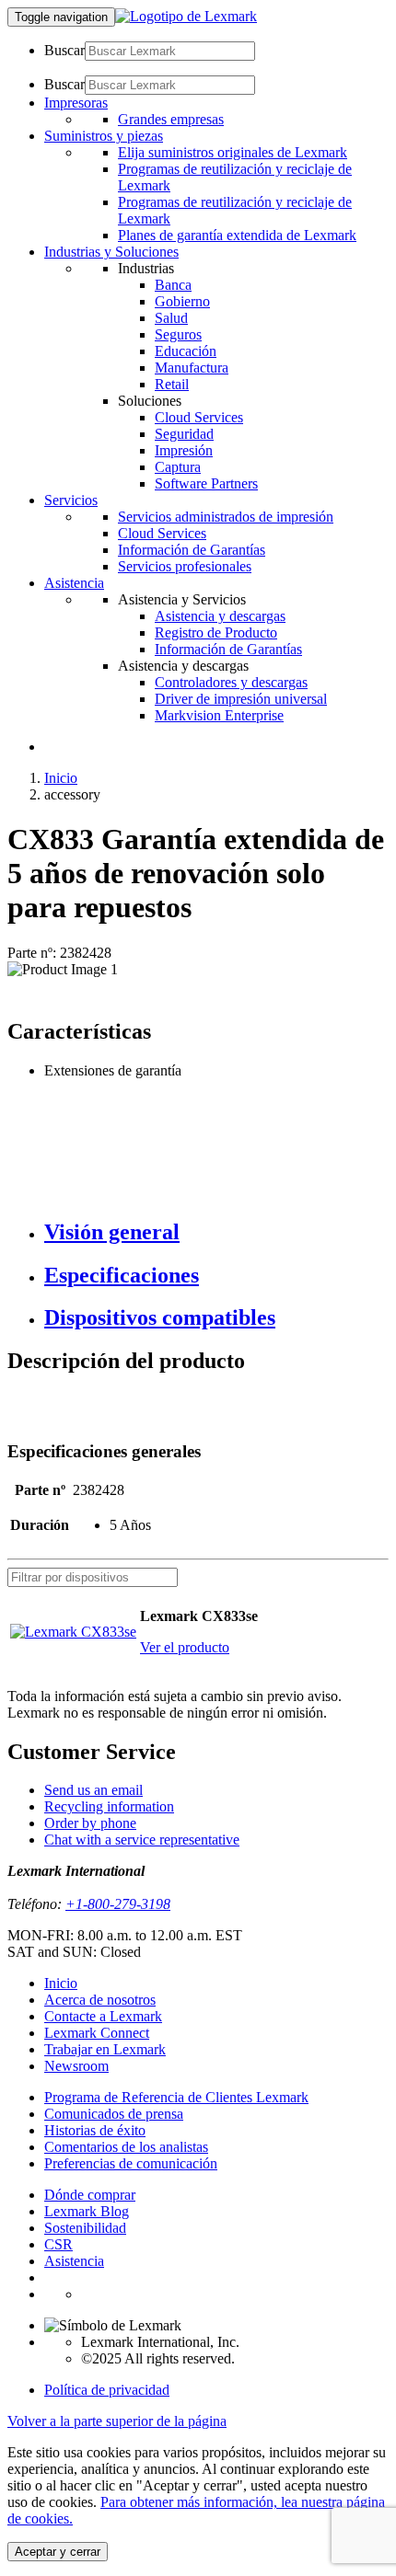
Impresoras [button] (76, 103)
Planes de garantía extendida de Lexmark (237, 235)
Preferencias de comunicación (131, 2163)
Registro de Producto (216, 632)
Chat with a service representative (142, 1840)
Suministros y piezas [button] (104, 136)
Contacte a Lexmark (103, 2016)
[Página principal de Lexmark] (186, 16)
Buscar (64, 50)
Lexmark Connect (97, 2033)
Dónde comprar (90, 2195)
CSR (58, 2244)
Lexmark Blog (87, 2211)
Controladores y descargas (231, 682)
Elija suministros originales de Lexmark (233, 152)
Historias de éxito (95, 2130)
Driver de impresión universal (241, 699)
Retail (172, 384)
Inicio (61, 778)
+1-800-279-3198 (118, 1904)
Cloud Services (199, 417)
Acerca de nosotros (100, 2000)
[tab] (216, 1232)
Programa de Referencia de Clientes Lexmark (176, 2097)
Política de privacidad (107, 2390)
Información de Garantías (192, 550)
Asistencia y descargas (220, 616)
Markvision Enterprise (219, 715)
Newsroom (76, 2066)
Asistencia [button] (74, 583)
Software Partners (206, 483)
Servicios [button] (71, 500)
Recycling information (109, 1806)
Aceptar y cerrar (58, 2552)
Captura (178, 467)
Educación (186, 351)
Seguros (178, 334)
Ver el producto (185, 1647)
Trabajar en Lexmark (105, 2049)
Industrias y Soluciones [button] (111, 252)
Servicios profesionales (185, 566)
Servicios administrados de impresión (226, 517)
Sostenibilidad (85, 2228)
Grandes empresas (171, 119)
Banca (173, 285)
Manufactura (192, 368)
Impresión (184, 450)
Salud (171, 318)
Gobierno (182, 301)
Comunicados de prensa (114, 2114)
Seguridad (184, 434)
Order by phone (90, 1823)
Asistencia (74, 2261)
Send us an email (93, 1790)
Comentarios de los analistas (126, 2147)
